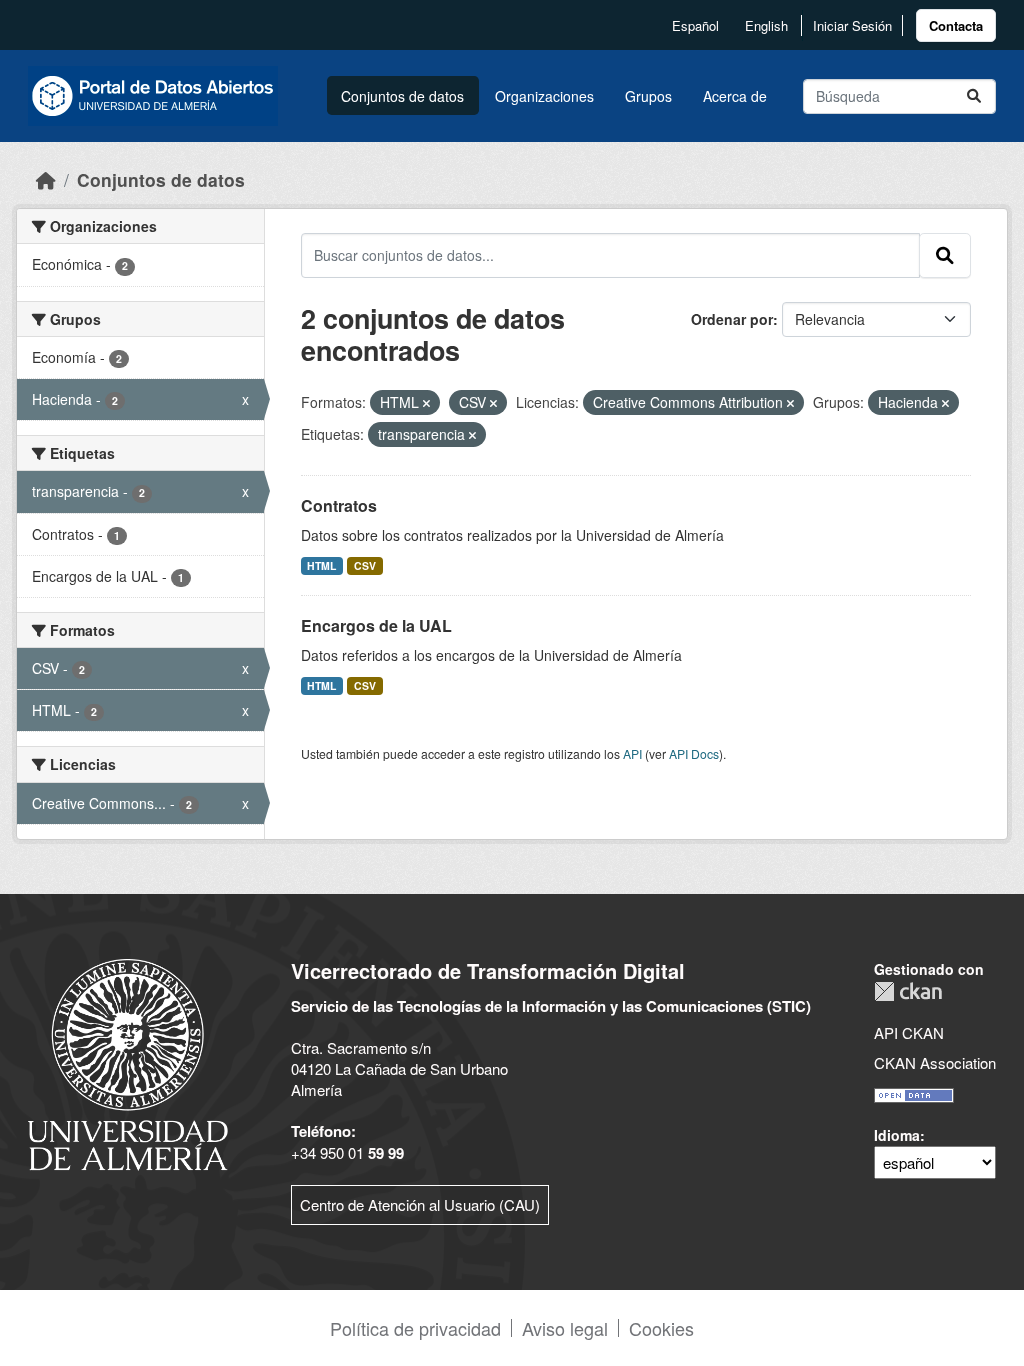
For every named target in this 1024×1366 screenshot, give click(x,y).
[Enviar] (974, 96)
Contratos (339, 505)
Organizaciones (544, 96)
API (632, 753)
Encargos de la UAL (376, 625)
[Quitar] (426, 403)
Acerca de (735, 96)
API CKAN (909, 1032)
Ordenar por (732, 319)
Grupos (648, 96)
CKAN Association (935, 1062)
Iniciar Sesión (852, 25)
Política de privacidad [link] (415, 1328)
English (766, 25)
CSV (365, 565)
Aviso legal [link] (565, 1328)
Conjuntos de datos (402, 96)
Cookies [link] (661, 1328)
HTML (321, 565)
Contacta (956, 25)
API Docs (694, 753)
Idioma (897, 1135)
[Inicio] (46, 179)
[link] (956, 25)
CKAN (908, 991)
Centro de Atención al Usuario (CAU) (420, 1204)
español (695, 25)
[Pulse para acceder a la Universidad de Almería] (128, 1062)
